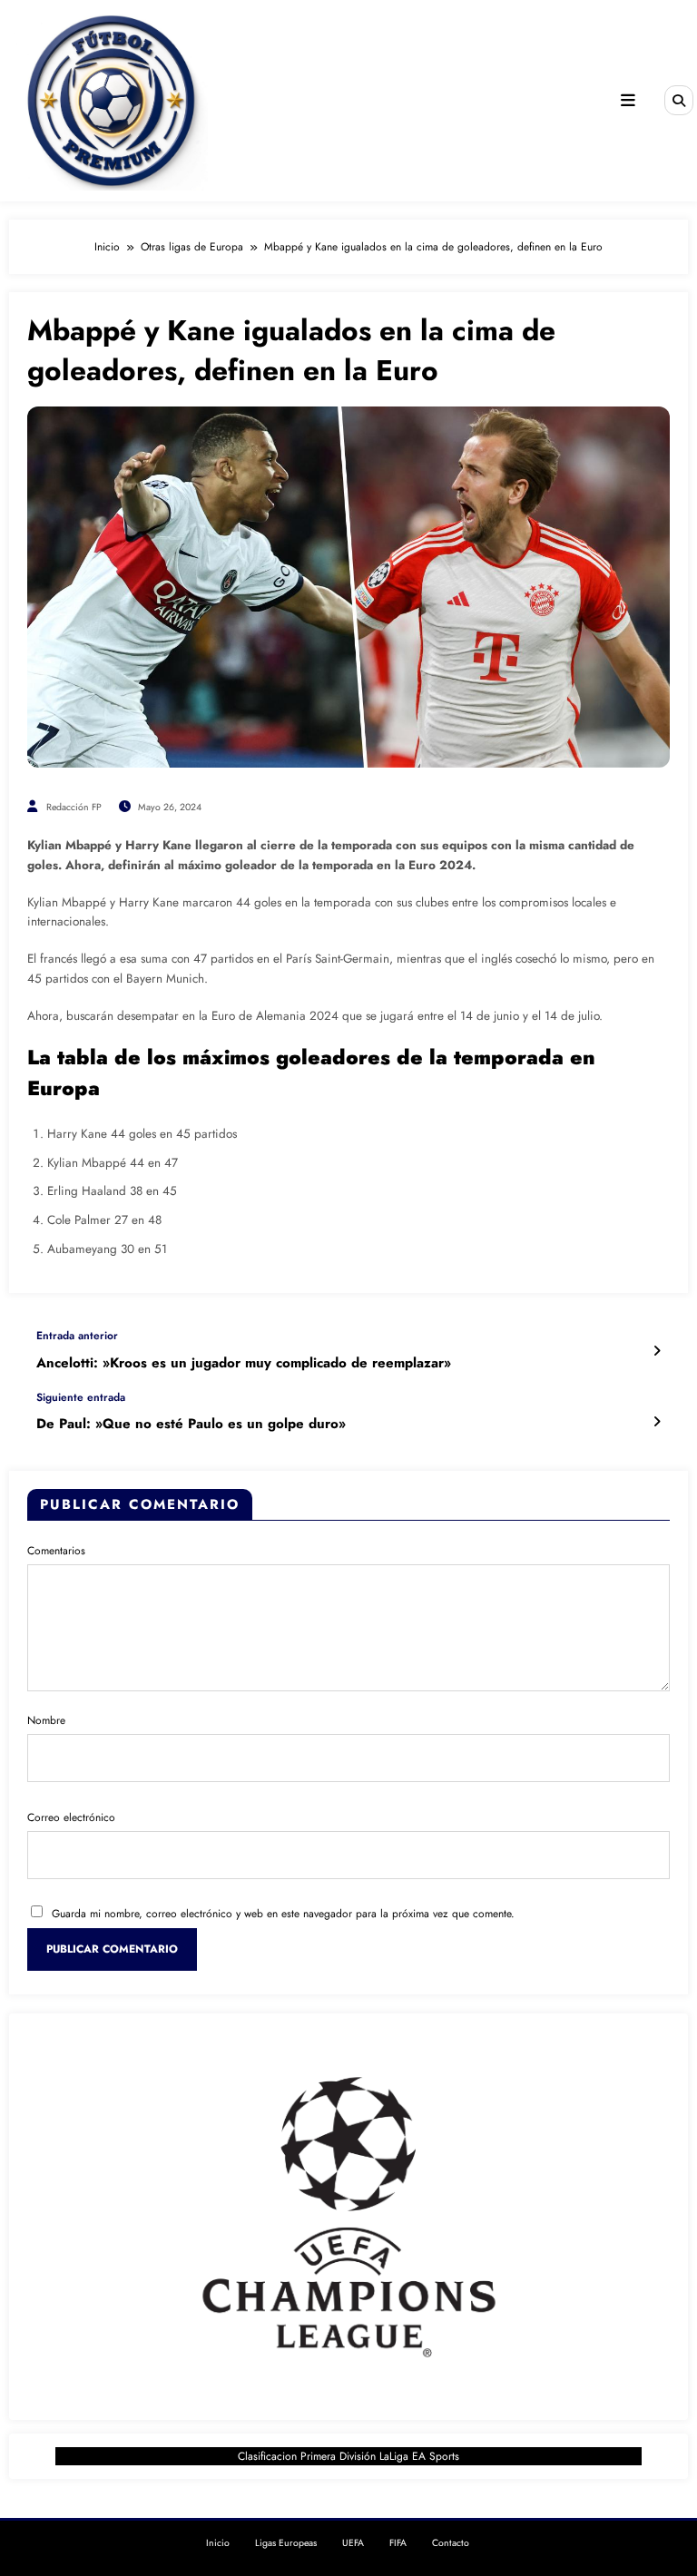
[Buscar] (679, 100)
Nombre (46, 1720)
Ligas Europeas (286, 2543)
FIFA (398, 2543)
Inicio (218, 2543)
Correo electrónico (71, 1817)
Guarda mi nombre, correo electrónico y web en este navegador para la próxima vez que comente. (283, 1914)
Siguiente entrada (81, 1397)
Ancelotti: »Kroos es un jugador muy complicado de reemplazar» (244, 1363)
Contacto (451, 2543)
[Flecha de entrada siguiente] (657, 1422)
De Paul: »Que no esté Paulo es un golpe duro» (191, 1424)
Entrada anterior (77, 1336)
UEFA (353, 2543)
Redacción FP (74, 807)
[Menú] (628, 101)
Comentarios (56, 1551)
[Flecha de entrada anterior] (657, 1351)
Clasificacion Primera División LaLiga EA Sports (348, 2456)
